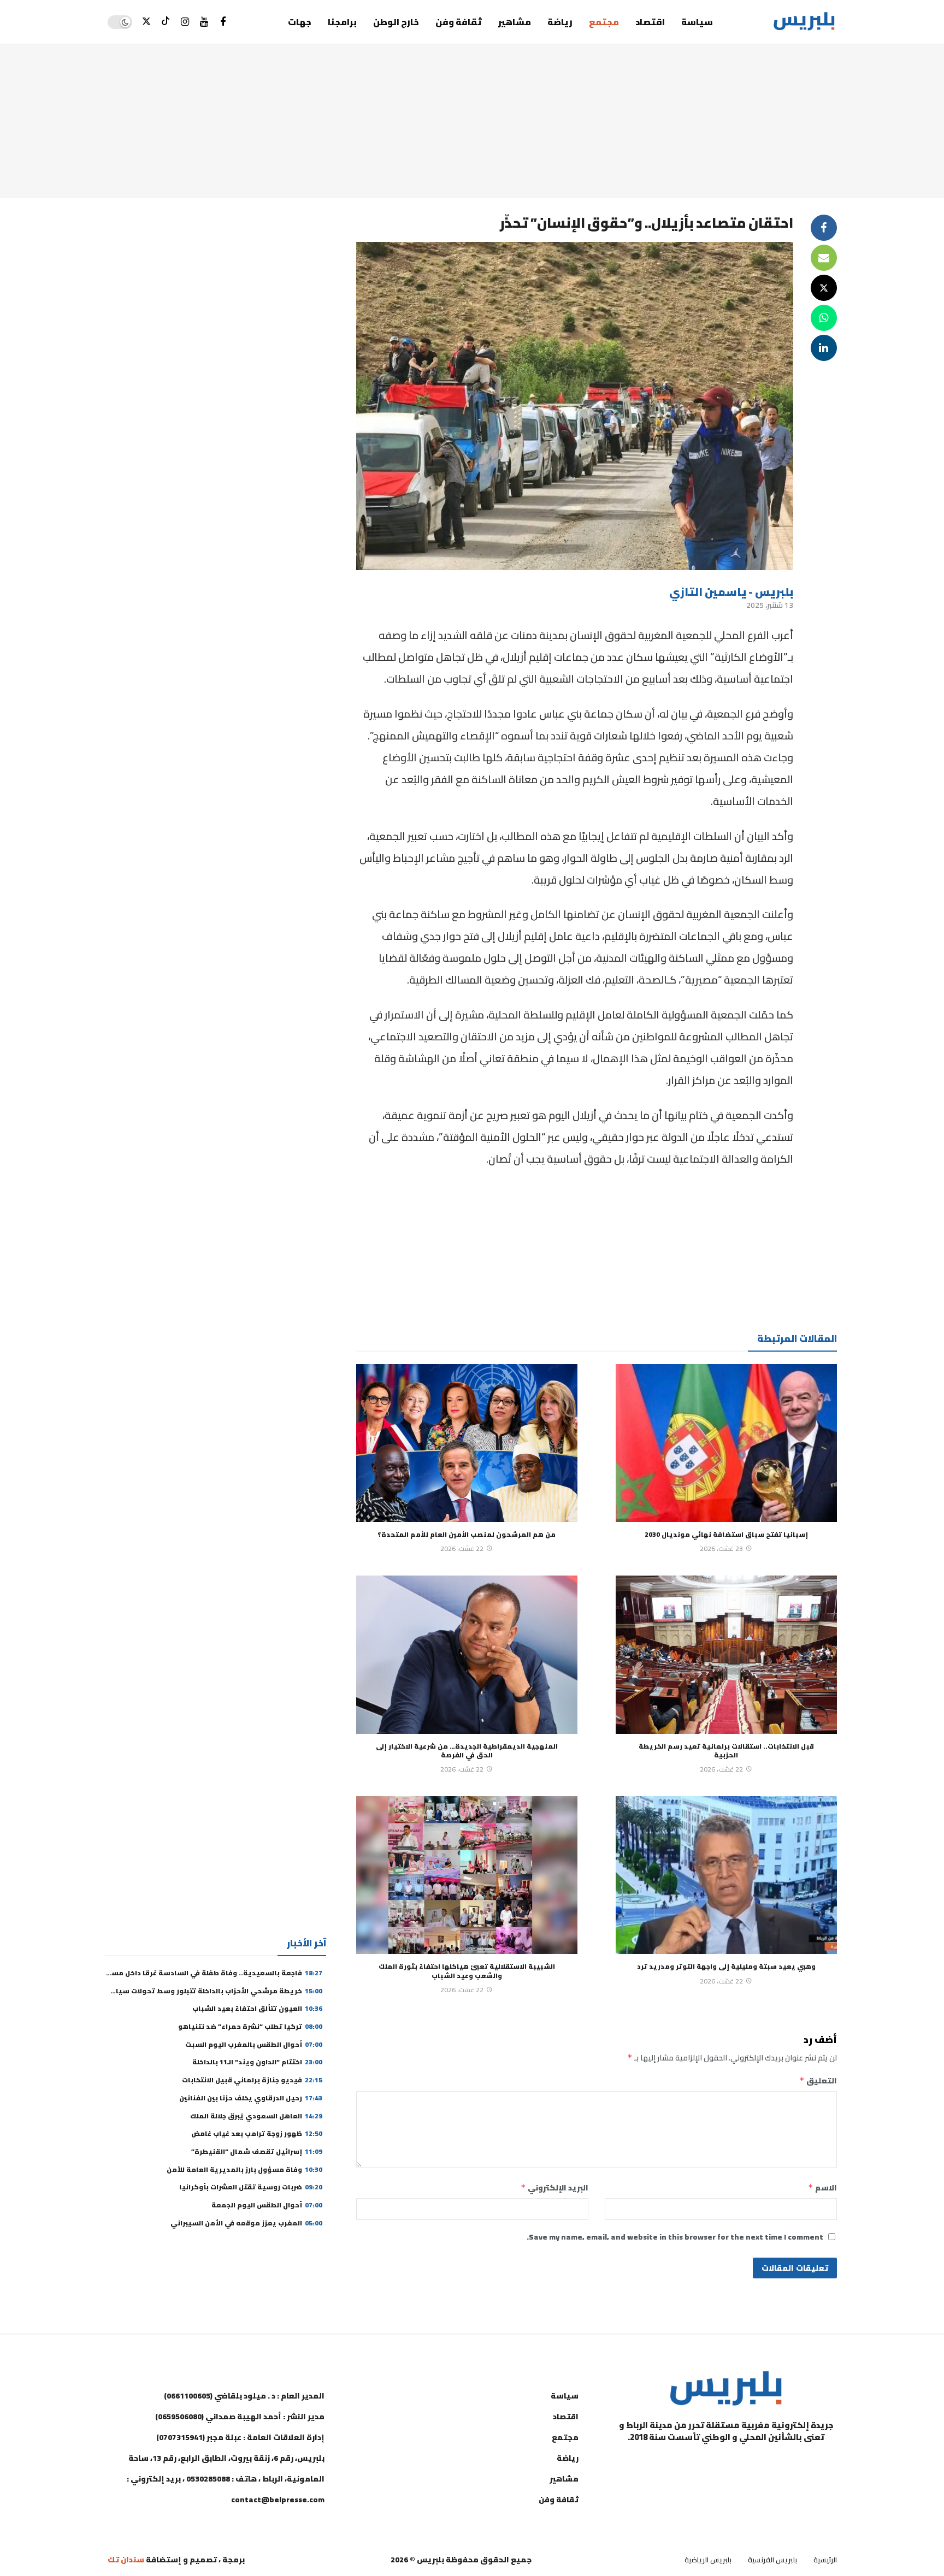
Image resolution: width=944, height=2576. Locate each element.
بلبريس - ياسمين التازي (731, 592)
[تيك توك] (166, 22)
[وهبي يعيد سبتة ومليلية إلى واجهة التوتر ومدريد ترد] (726, 1875)
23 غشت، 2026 (721, 1548)
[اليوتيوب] (204, 22)
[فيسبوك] (223, 22)
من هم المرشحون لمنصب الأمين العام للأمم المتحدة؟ (467, 1534)
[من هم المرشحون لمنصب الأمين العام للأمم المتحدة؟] (467, 1443)
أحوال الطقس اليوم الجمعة (267, 2205)
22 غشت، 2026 (462, 1548)
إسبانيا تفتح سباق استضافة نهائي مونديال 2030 (726, 1534)
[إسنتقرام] (185, 22)
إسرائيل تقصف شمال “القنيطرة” (257, 2151)
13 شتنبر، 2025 (770, 605)
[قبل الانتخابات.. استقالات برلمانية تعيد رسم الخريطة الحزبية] (726, 1655)
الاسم (822, 2188)
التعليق (818, 2081)
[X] (147, 22)
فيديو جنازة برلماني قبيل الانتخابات (252, 2080)
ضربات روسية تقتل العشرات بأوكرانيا (251, 2187)
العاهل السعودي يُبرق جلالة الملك (256, 2116)
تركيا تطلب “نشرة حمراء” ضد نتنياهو (250, 2026)
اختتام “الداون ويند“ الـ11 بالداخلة (257, 2062)
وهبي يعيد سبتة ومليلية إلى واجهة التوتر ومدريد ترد (726, 1966)
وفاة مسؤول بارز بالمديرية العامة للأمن (244, 2169)
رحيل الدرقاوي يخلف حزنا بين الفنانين (251, 2098)
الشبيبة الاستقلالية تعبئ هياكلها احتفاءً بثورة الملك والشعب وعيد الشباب (467, 1971)
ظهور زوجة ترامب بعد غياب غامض (257, 2133)
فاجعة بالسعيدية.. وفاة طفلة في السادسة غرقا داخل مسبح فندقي (201, 1973)
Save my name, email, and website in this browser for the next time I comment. (675, 2237)
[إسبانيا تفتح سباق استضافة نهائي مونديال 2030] (726, 1443)
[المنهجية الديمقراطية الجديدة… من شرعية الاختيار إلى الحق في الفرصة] (467, 1655)
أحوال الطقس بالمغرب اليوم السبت (254, 2044)
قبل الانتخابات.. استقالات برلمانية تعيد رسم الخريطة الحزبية (726, 1751)
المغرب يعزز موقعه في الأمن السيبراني (246, 2223)
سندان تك (126, 2560)
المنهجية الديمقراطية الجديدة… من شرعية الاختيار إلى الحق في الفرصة (467, 1751)
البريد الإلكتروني (554, 2188)
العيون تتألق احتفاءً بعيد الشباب (257, 2008)
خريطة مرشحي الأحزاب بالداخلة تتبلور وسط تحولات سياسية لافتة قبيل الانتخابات (176, 1991)
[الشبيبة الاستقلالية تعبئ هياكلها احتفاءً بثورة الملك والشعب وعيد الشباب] (467, 1875)
